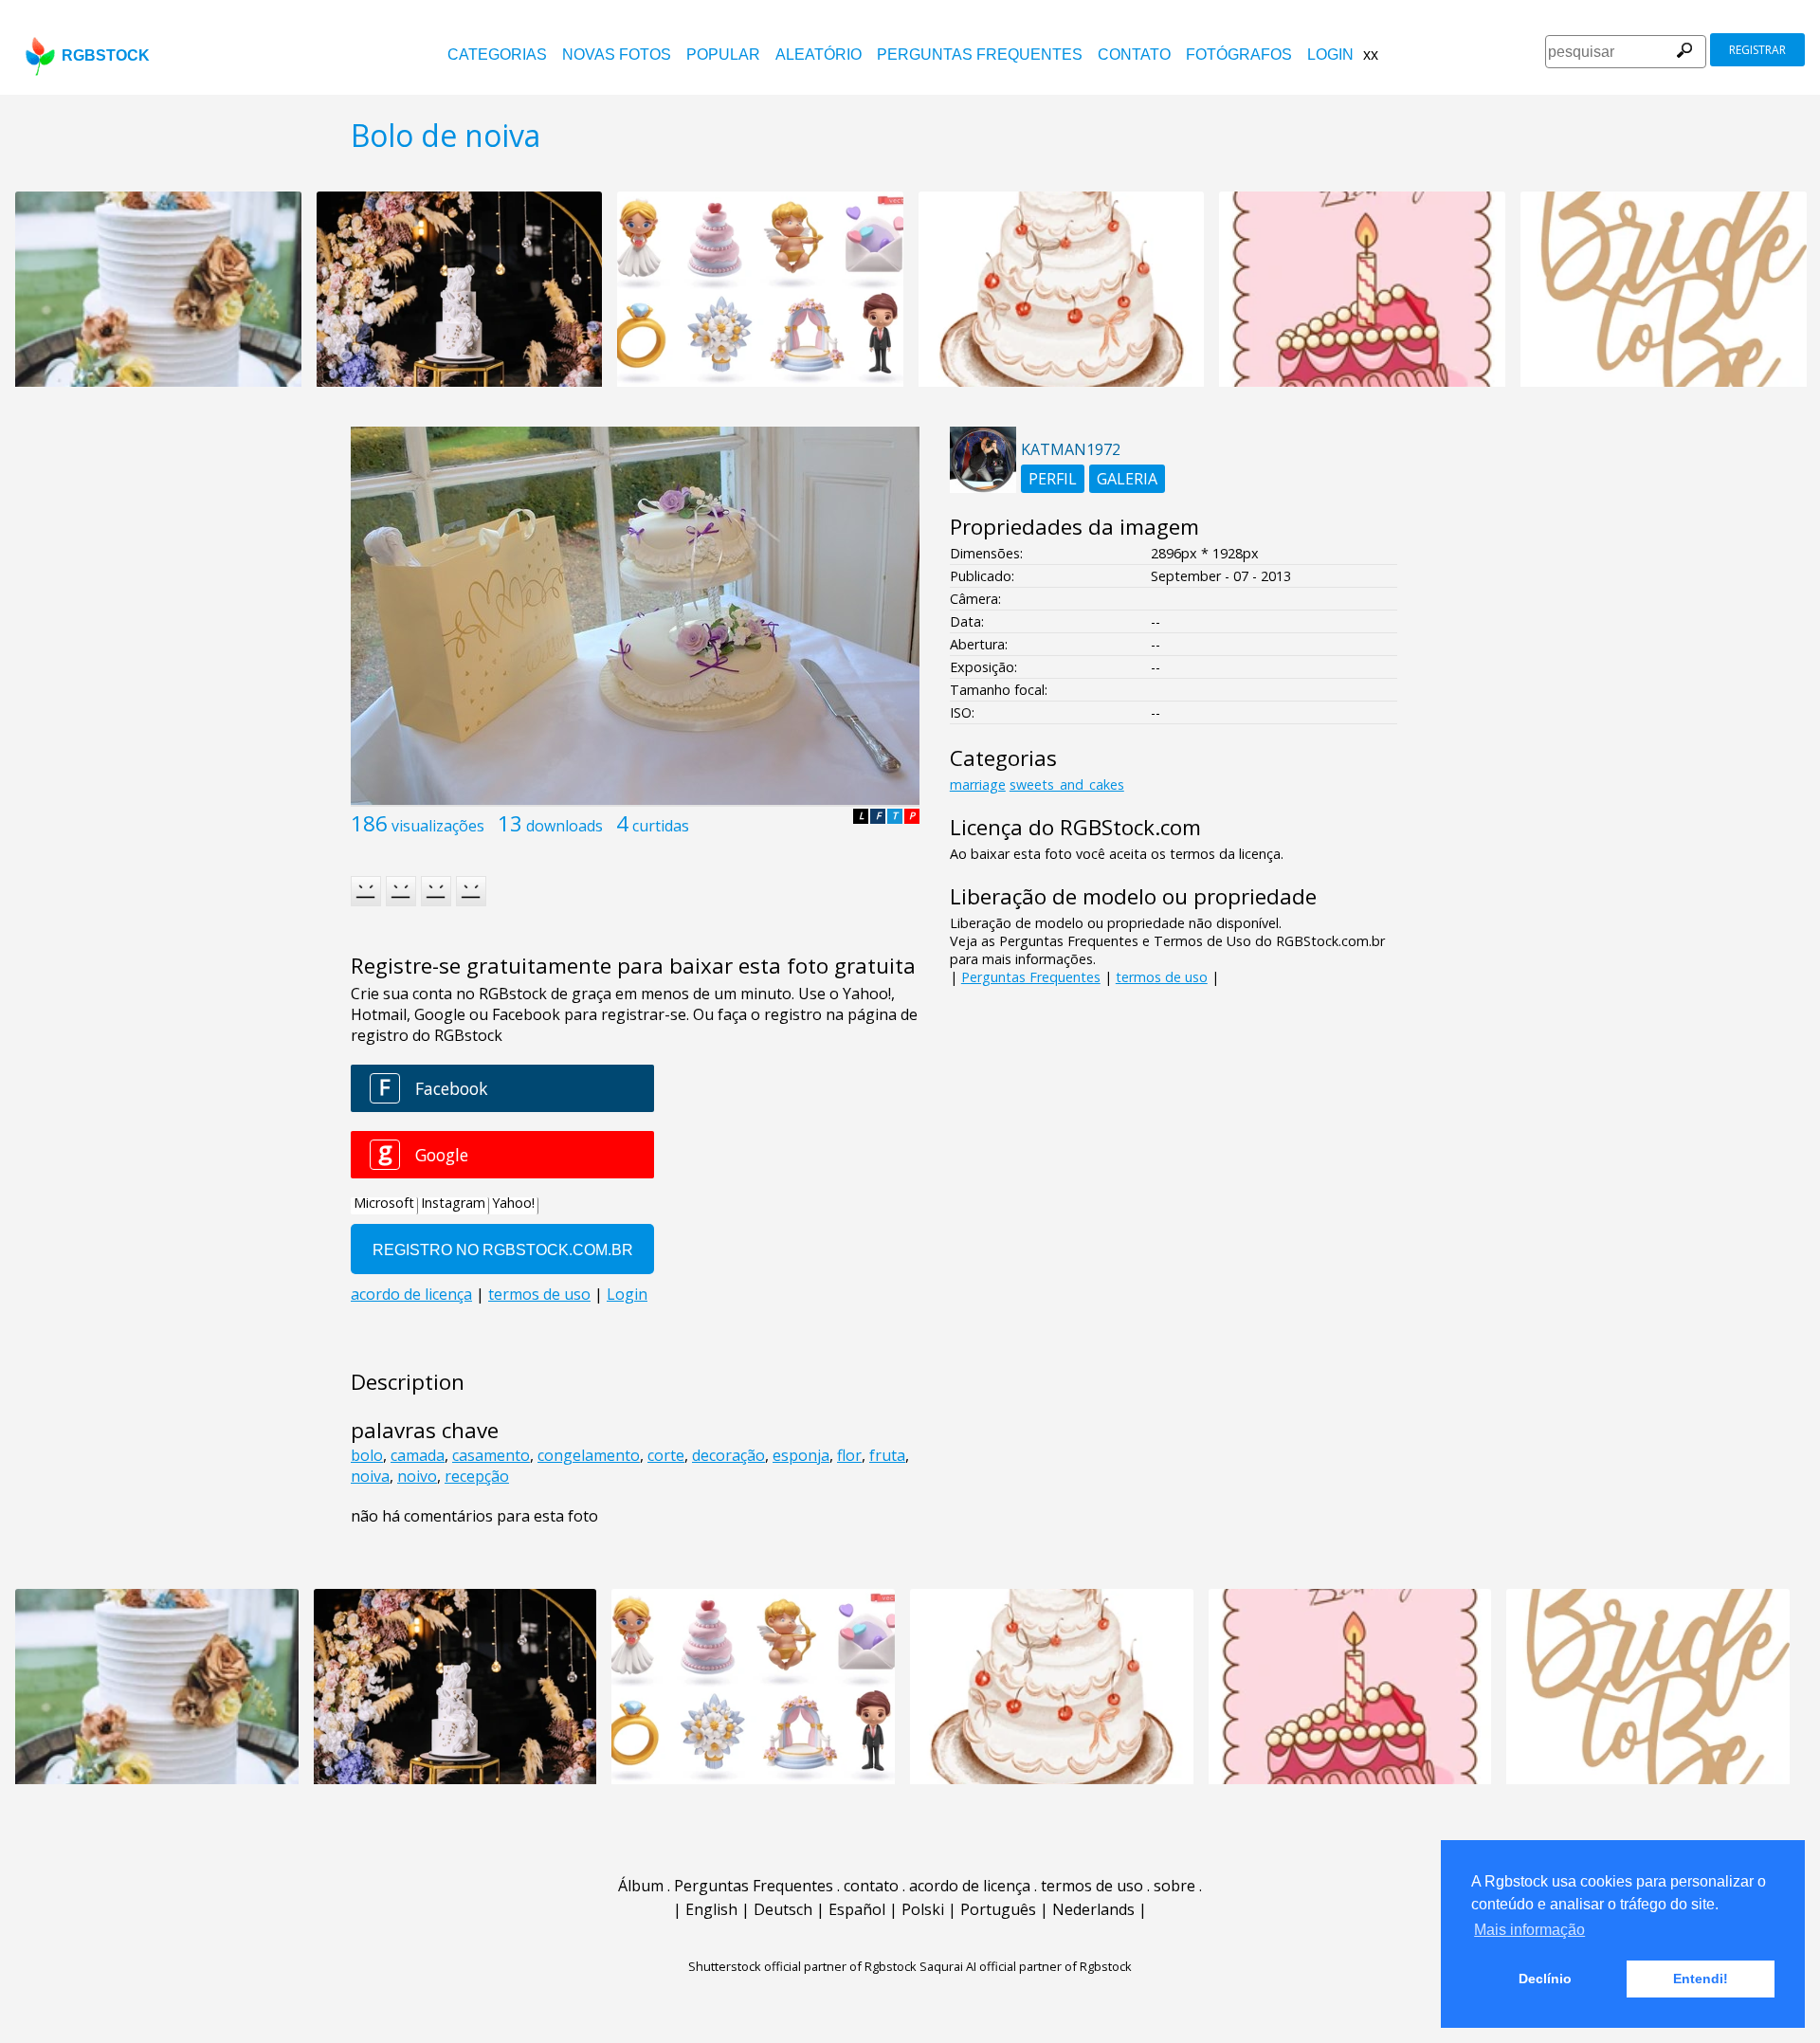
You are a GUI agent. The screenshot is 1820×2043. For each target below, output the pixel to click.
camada (418, 1455)
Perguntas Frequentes (980, 55)
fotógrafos (1239, 55)
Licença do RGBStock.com (1075, 827)
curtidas (661, 826)
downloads (564, 826)
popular (723, 55)
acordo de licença (970, 1886)
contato (1134, 55)
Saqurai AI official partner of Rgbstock (1026, 1966)
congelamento (589, 1455)
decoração (728, 1455)
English (711, 1909)
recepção (477, 1476)
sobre (1174, 1886)
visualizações (438, 826)
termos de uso (1162, 977)
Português (998, 1909)
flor (849, 1455)
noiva (370, 1476)
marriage (978, 784)
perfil (1053, 479)
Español (857, 1909)
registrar (1757, 50)
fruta (887, 1455)
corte (666, 1455)
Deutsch (783, 1909)
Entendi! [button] (1701, 1979)
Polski (923, 1909)
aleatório (819, 55)
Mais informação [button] (1529, 1930)
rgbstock (106, 55)
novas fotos (617, 55)
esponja (801, 1455)
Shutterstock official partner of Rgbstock (802, 1966)
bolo (367, 1455)
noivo (417, 1476)
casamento (491, 1455)
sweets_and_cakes (1067, 784)
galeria (1127, 479)
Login (1330, 55)
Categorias (497, 55)
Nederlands (1093, 1909)
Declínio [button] (1545, 1979)
